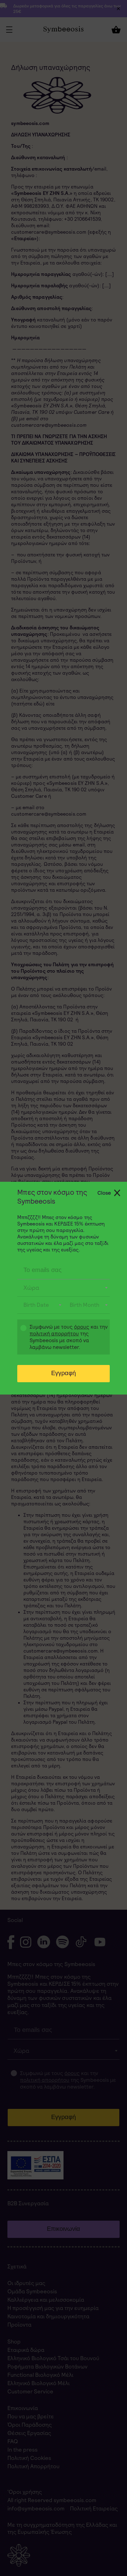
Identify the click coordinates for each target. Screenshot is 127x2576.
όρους (82, 1327)
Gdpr (20, 1338)
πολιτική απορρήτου (54, 1334)
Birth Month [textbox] (84, 1305)
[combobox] (63, 1288)
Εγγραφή (63, 1373)
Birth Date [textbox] (36, 1305)
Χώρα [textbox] (31, 1288)
